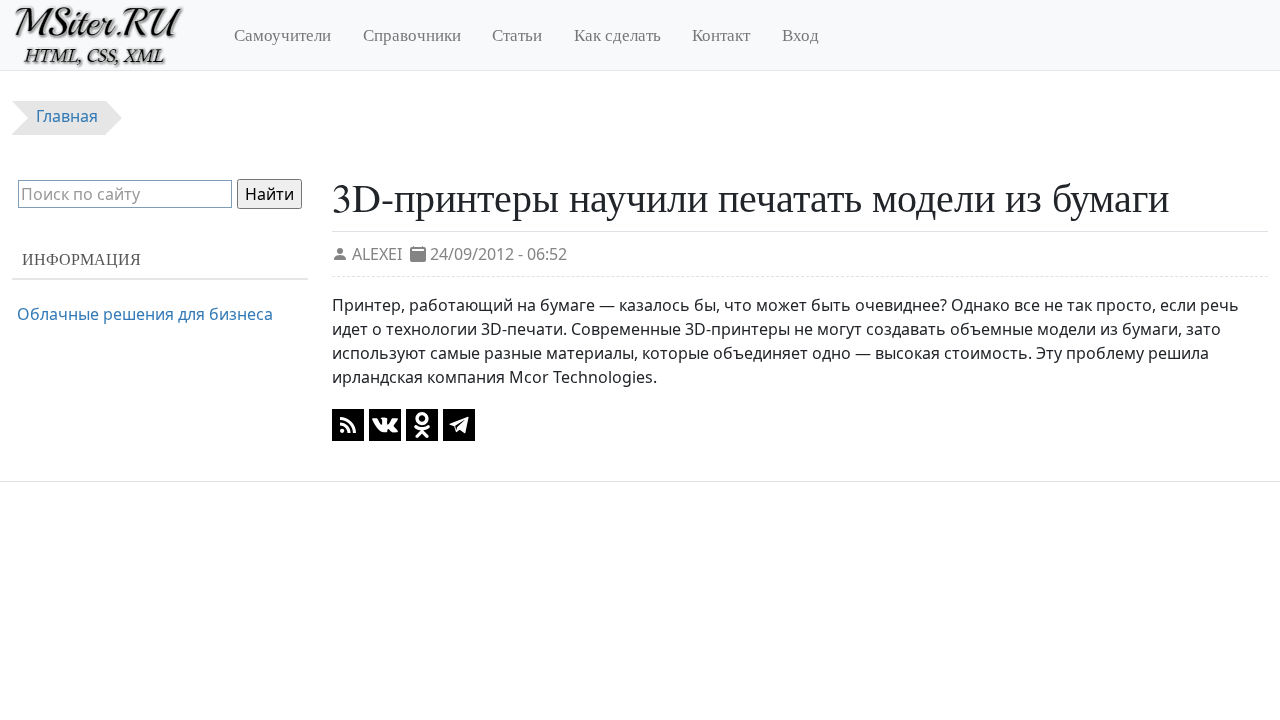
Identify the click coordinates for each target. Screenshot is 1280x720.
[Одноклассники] (422, 423)
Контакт (721, 34)
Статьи (517, 34)
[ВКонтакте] (385, 423)
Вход (800, 34)
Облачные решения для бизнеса (145, 314)
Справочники (412, 34)
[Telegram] (459, 423)
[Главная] (107, 35)
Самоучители (282, 34)
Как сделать (617, 34)
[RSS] (348, 423)
